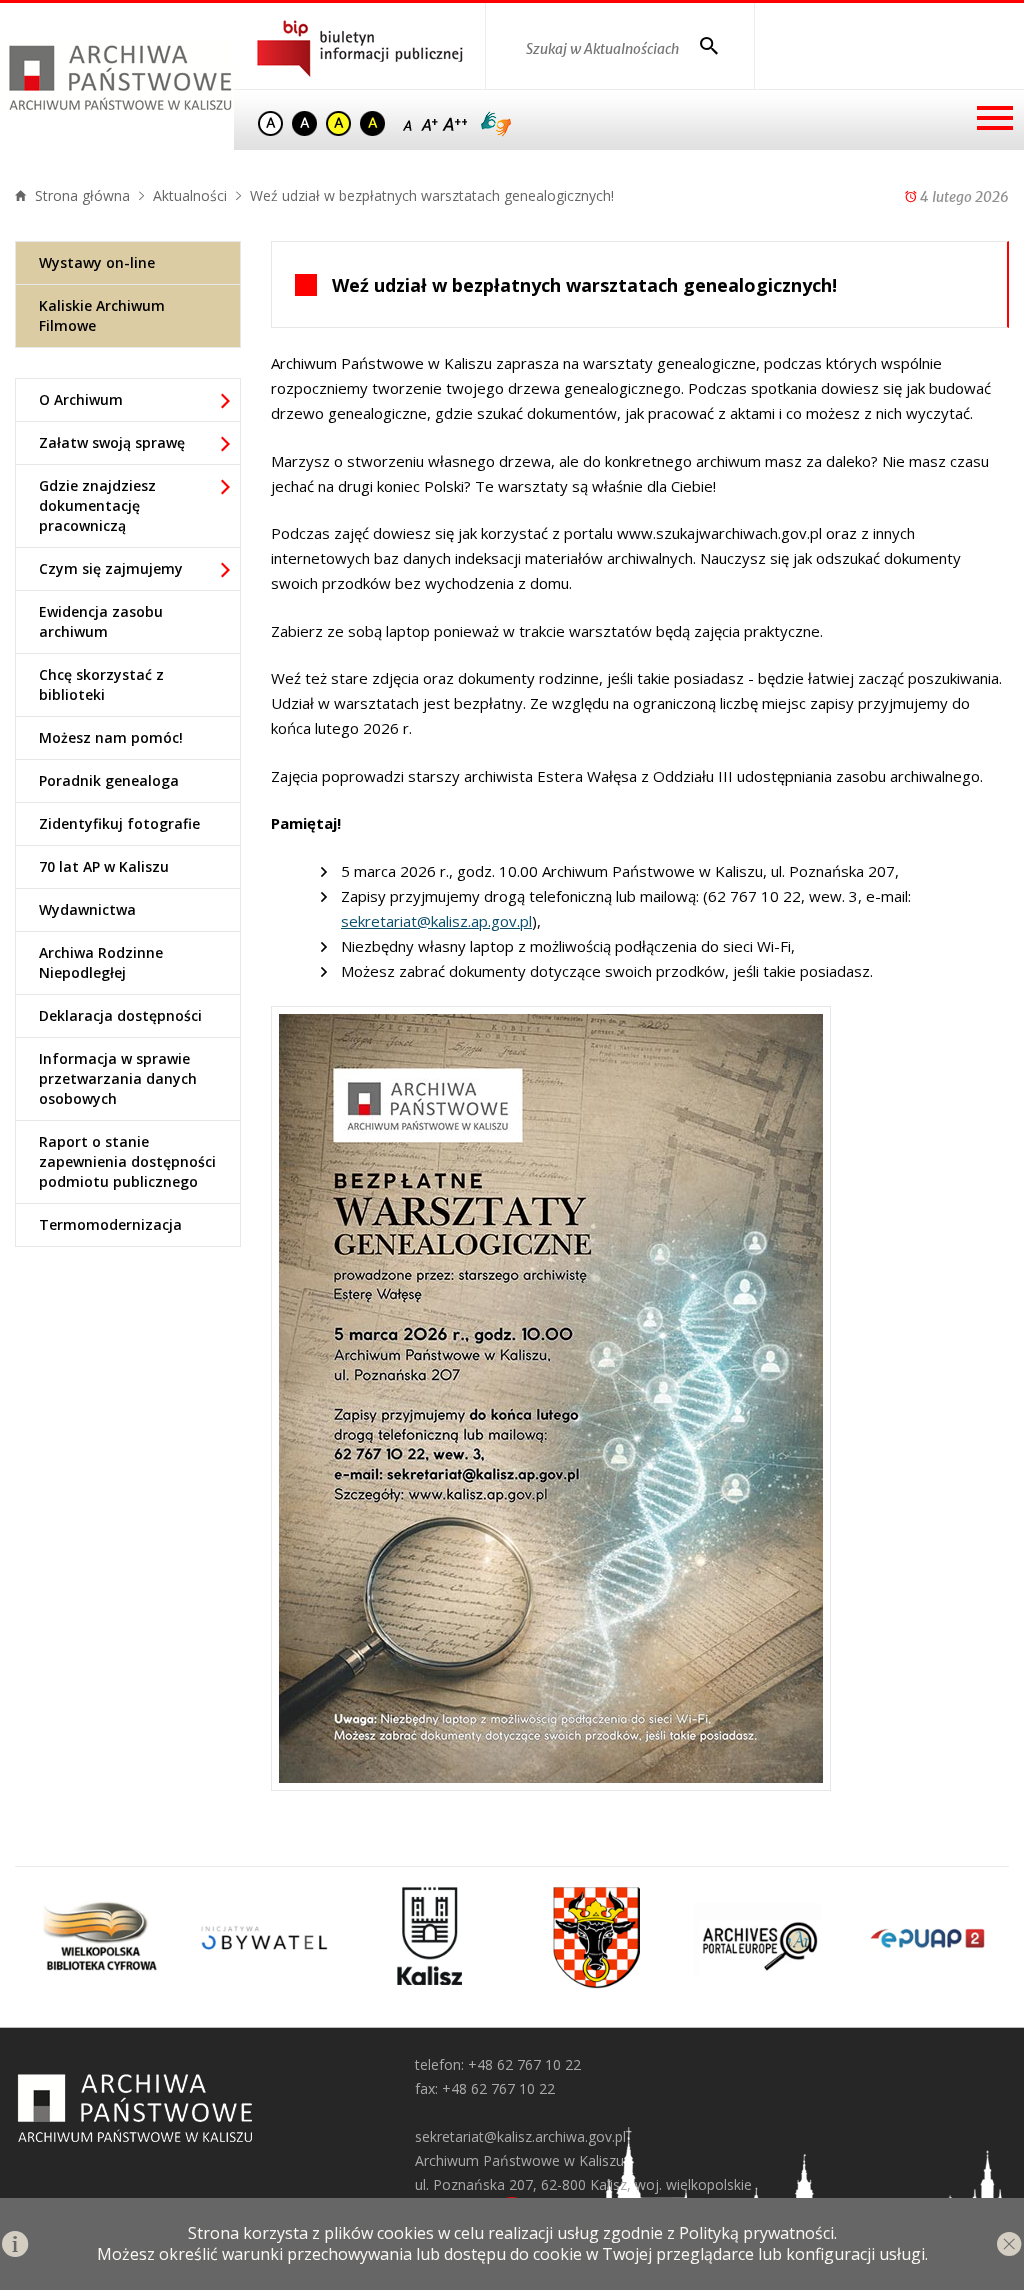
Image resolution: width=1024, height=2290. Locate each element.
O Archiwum (81, 399)
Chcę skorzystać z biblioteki (101, 684)
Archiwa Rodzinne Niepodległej (101, 962)
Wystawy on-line (97, 262)
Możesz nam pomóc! (111, 737)
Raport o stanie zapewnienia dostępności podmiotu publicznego (127, 1161)
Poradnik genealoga (109, 780)
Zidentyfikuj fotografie (119, 823)
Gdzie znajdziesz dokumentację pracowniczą (97, 505)
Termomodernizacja (110, 1224)
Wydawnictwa (87, 909)
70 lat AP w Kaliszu (104, 866)
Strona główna (80, 195)
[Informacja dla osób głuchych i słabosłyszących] (496, 124)
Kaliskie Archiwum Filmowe (102, 315)
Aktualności (190, 195)
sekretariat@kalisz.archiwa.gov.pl (520, 2136)
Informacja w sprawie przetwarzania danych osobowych (118, 1078)
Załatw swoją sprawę (112, 442)
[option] (98, 1937)
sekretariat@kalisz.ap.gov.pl (436, 921)
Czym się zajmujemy (111, 568)
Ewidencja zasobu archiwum (101, 621)
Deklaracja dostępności (120, 1015)
